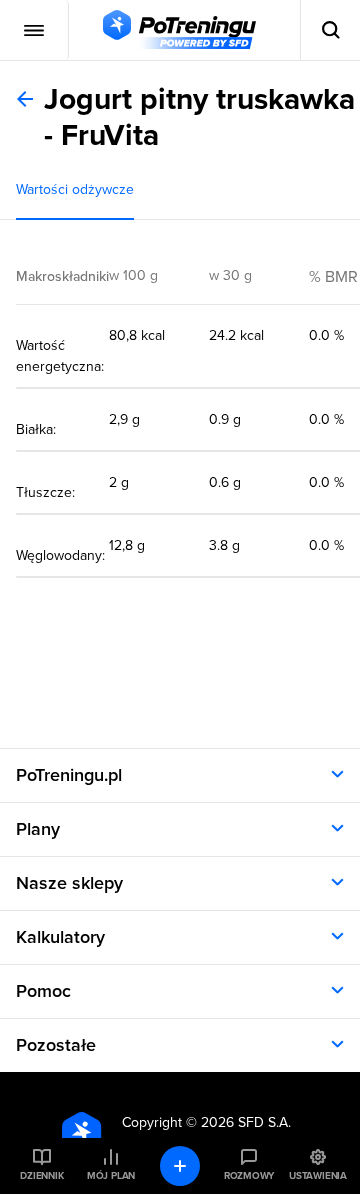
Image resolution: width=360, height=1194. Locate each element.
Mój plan (111, 1176)
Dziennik (41, 1176)
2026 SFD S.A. (246, 1122)
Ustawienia (318, 1176)
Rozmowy (249, 1176)
